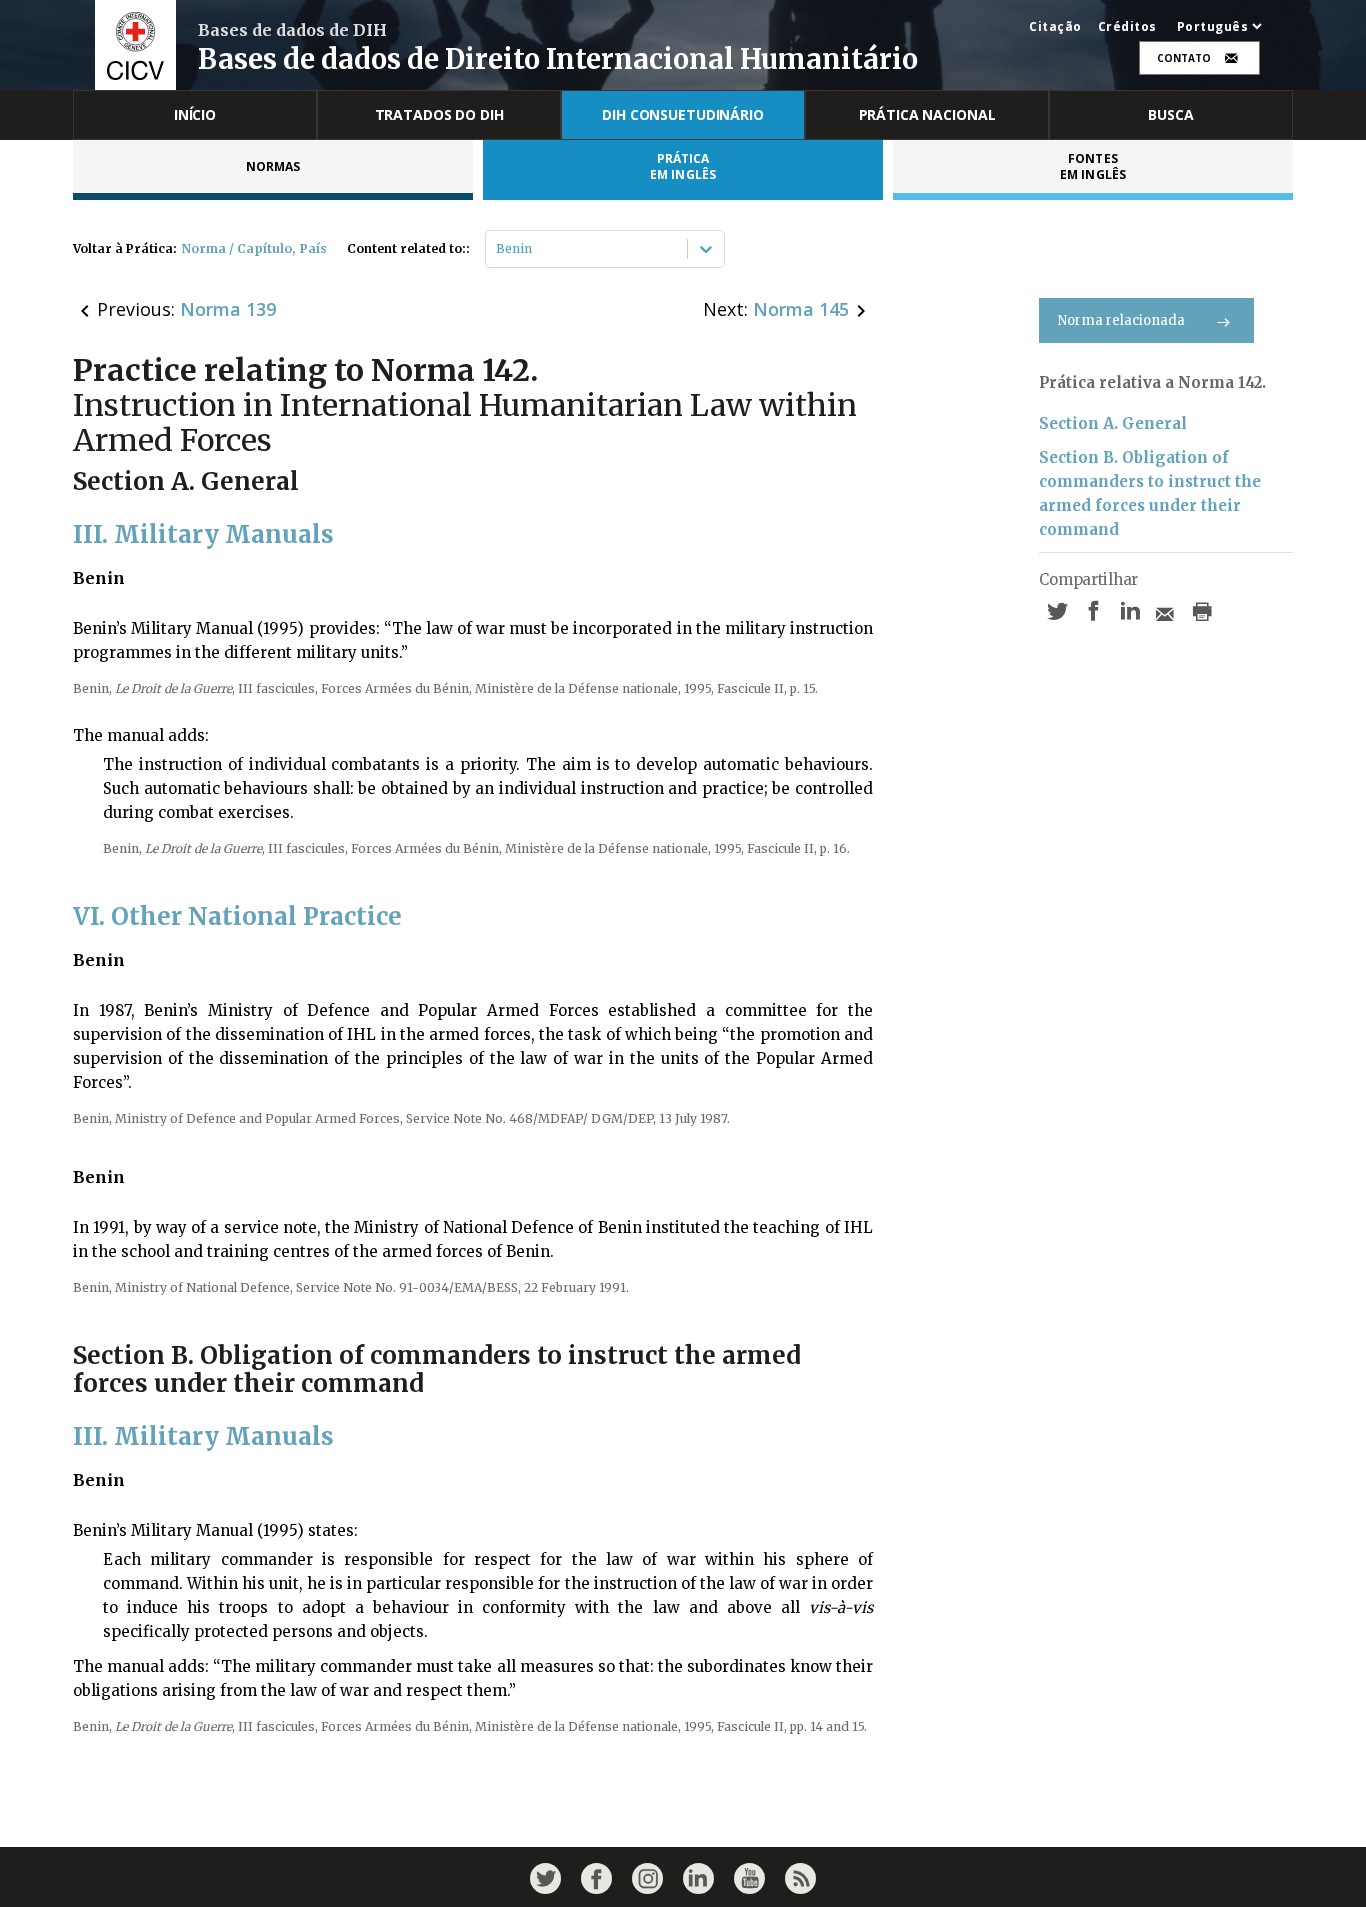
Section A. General (1113, 423)
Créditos (1127, 27)
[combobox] (497, 249)
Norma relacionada (1121, 320)
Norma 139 (228, 309)
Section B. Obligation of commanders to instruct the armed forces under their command (1150, 493)
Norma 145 (801, 309)
